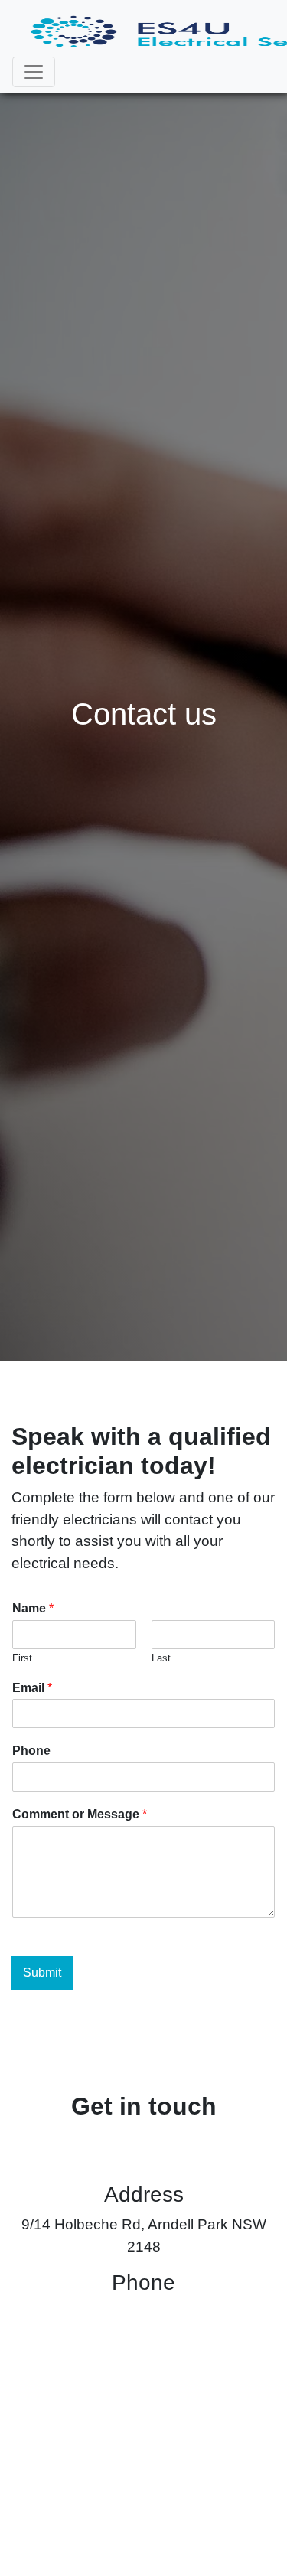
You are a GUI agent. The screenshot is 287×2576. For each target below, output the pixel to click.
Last (161, 1658)
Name (33, 1608)
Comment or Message (80, 1814)
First (22, 1658)
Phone (31, 1751)
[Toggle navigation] (34, 72)
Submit (42, 1973)
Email (32, 1688)
